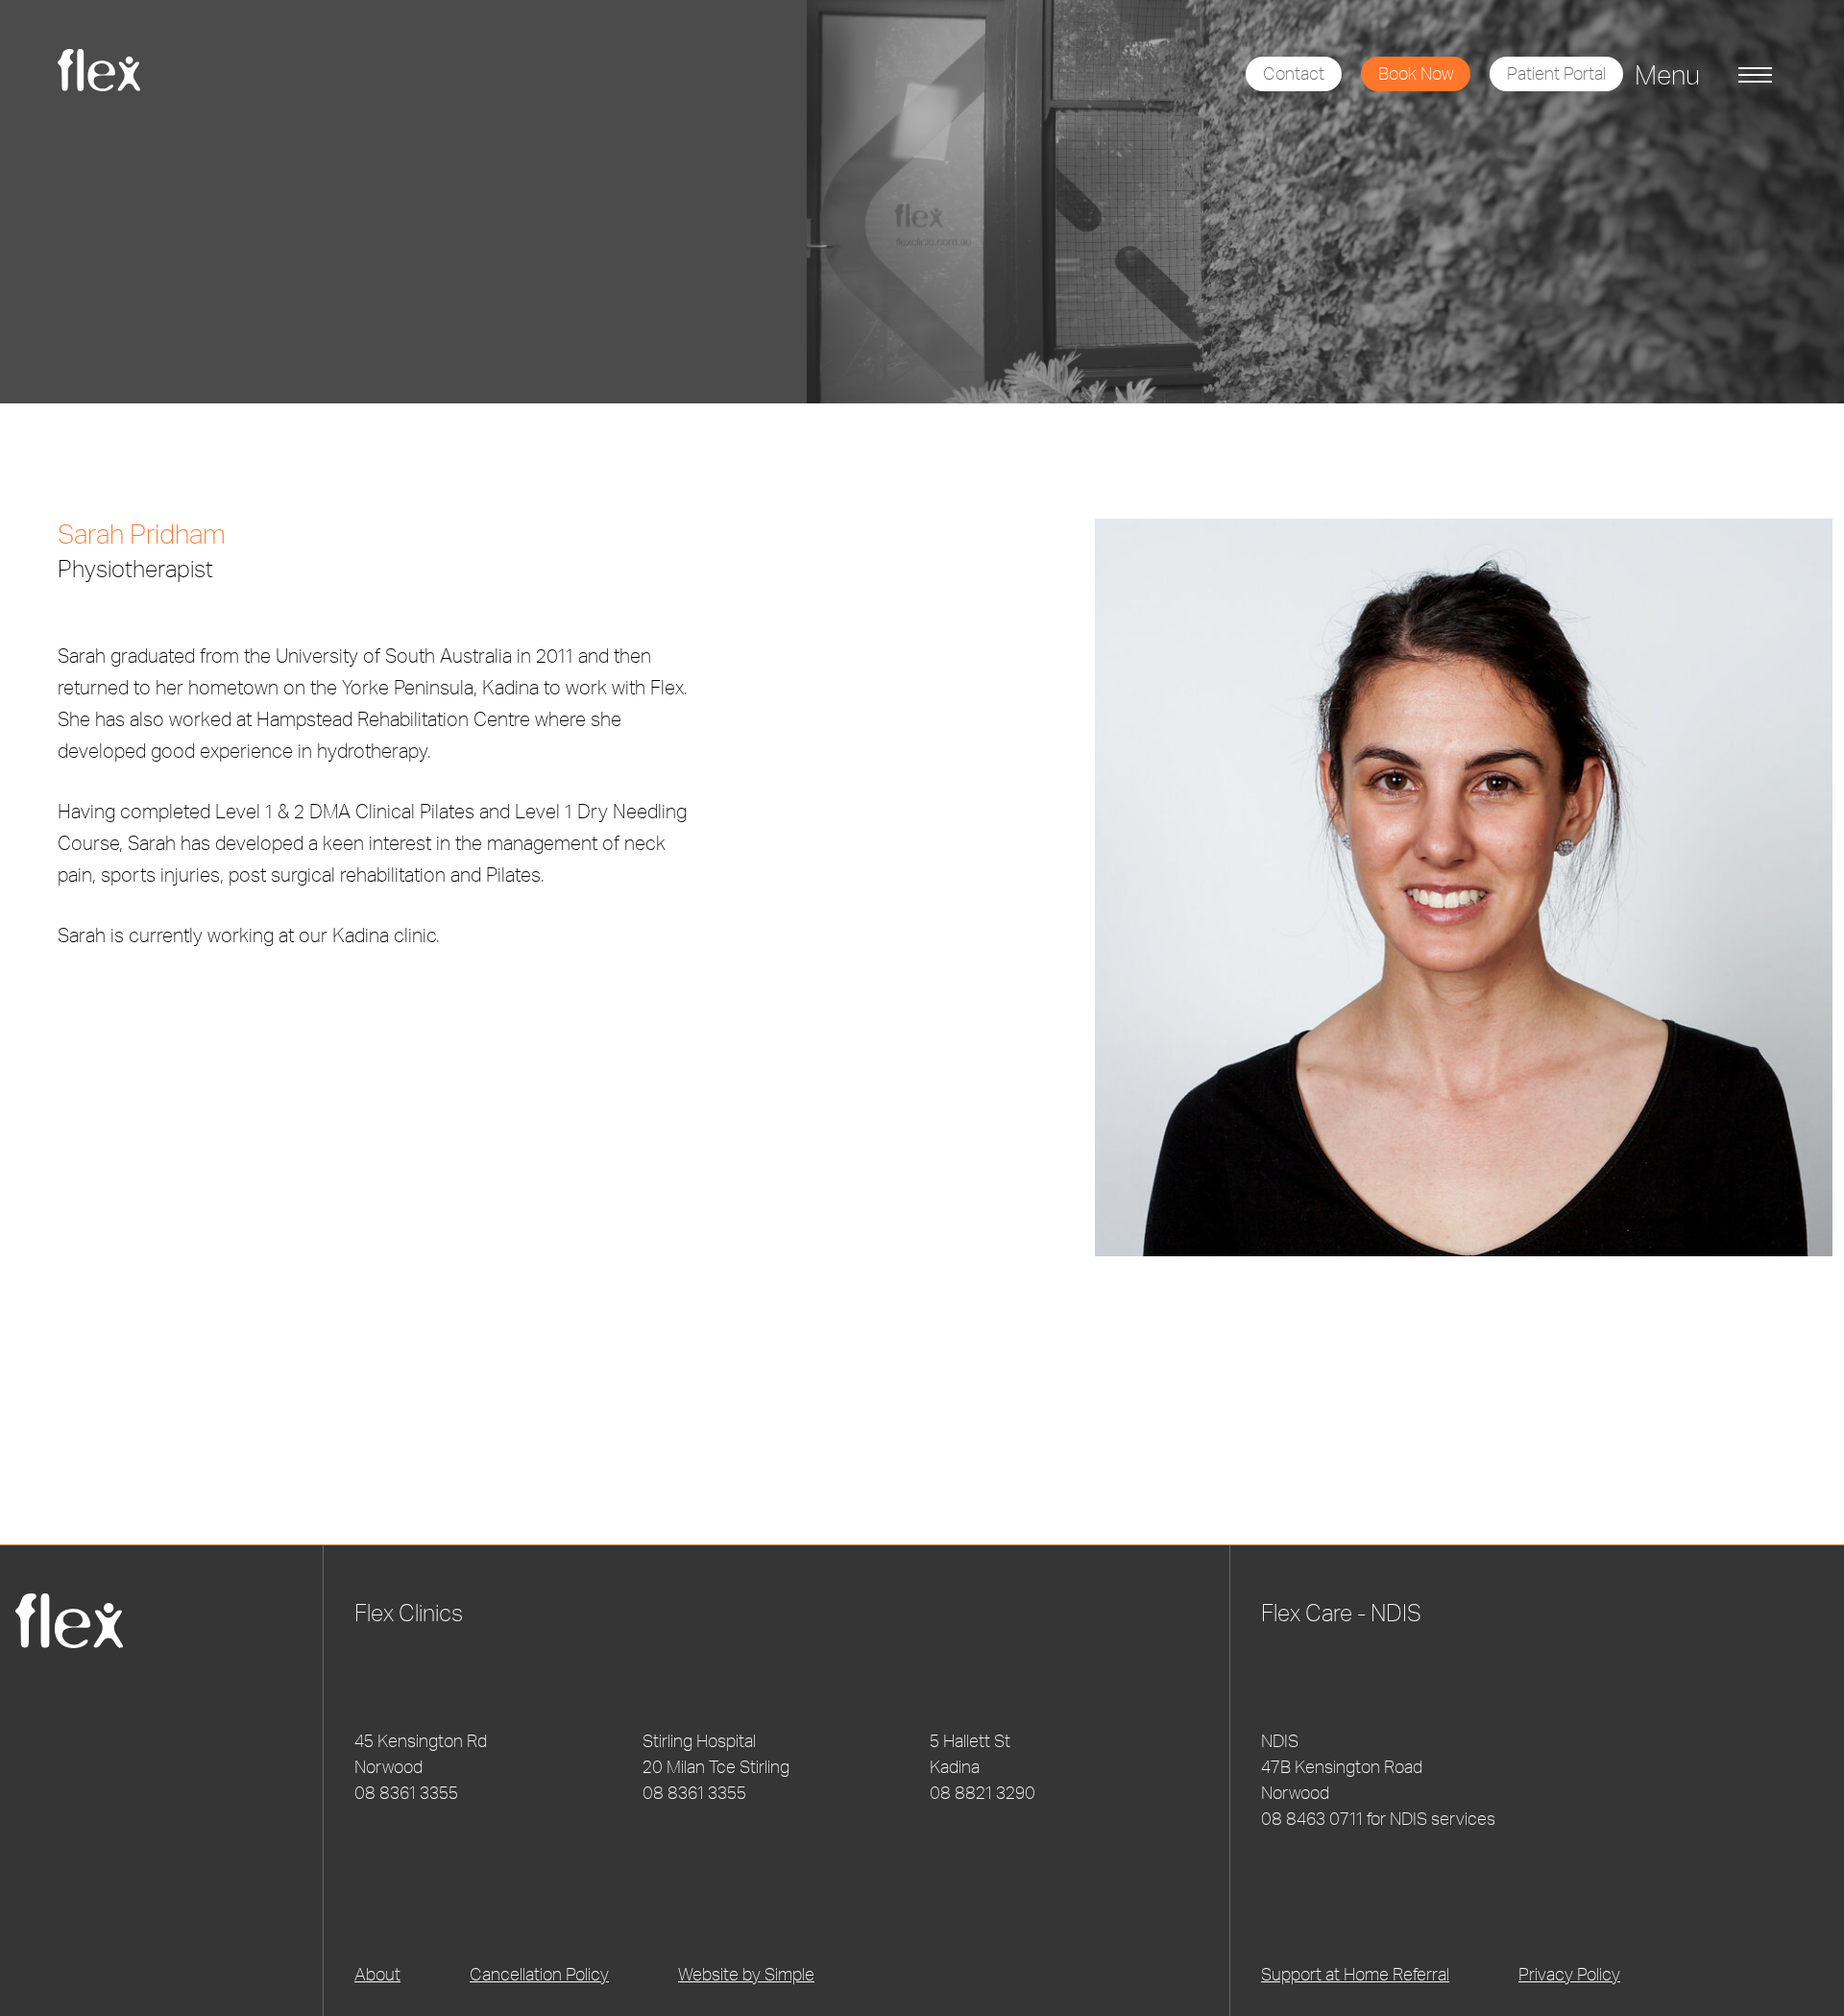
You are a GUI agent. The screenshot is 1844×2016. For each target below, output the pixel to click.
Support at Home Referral (1355, 1974)
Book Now (1416, 73)
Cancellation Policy (539, 1974)
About (377, 1974)
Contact (1294, 73)
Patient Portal (1556, 73)
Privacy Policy (1569, 1974)
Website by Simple (746, 1974)
